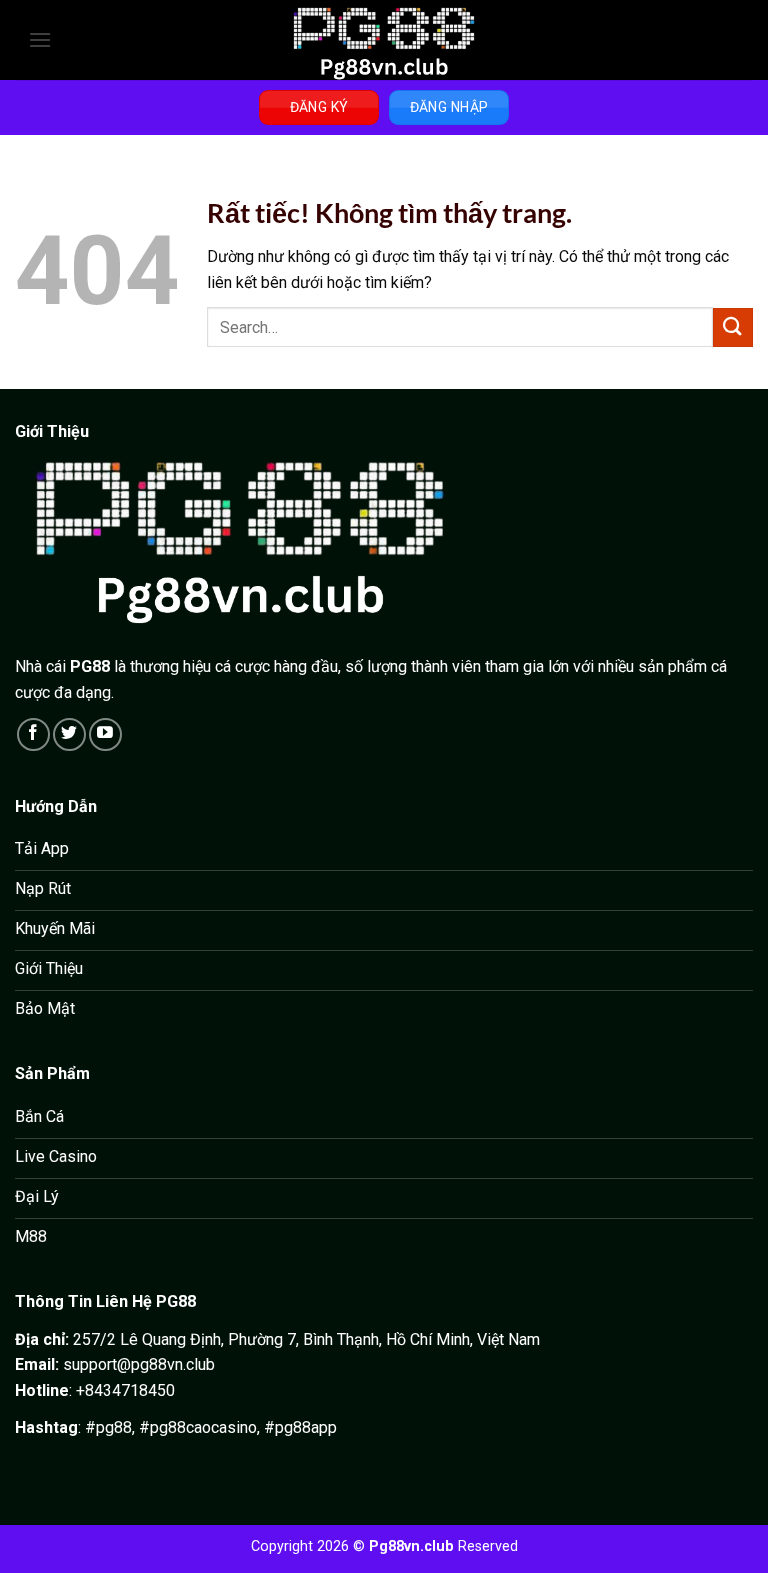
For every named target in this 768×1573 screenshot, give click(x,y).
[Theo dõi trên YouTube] (105, 734)
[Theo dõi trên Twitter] (69, 734)
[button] (40, 39)
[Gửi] (733, 327)
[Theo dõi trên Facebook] (33, 734)
